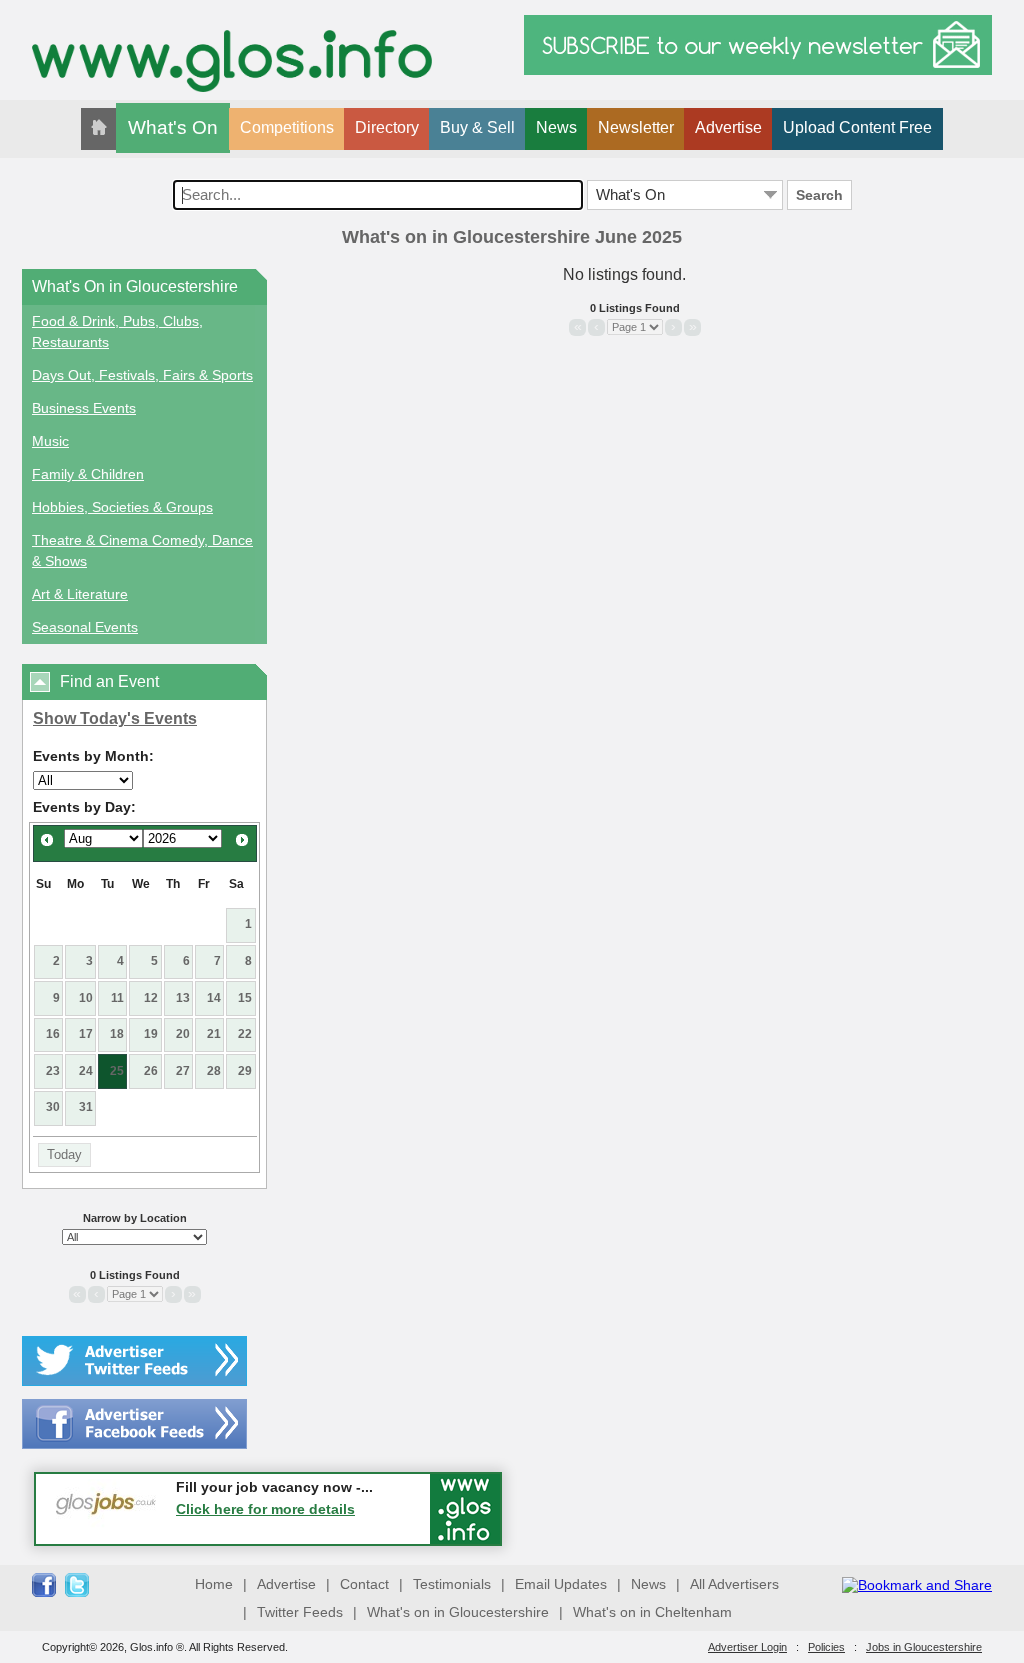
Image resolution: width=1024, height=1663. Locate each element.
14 (214, 998)
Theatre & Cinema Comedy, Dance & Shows (142, 550)
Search (819, 195)
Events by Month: (93, 756)
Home (214, 1584)
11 (117, 998)
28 (214, 1071)
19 (151, 1034)
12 (151, 998)
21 (214, 1034)
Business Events (84, 408)
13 (183, 998)
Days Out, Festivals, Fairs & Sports (142, 375)
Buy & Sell (477, 127)
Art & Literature (80, 594)
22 (245, 1034)
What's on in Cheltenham (652, 1612)
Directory (387, 127)
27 (183, 1071)
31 (86, 1107)
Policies (826, 1647)
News (556, 127)
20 (183, 1034)
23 (53, 1071)
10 (86, 998)
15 (245, 998)
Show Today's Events (115, 718)
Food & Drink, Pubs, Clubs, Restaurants (117, 331)
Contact (364, 1584)
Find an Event (109, 681)
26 (151, 1071)
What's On (173, 127)
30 (53, 1107)
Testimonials (452, 1584)
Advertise (728, 127)
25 (117, 1071)
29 (245, 1071)
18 (117, 1034)
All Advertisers (734, 1584)
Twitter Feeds (300, 1612)
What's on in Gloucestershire (458, 1612)
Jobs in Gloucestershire (924, 1647)
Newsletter (636, 127)
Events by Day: (84, 807)
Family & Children (88, 474)
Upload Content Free (857, 127)
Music (50, 441)
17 (86, 1034)
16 (53, 1034)
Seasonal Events (85, 627)
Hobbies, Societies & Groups (122, 507)
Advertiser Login (747, 1647)
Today (64, 1154)
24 (86, 1071)
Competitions (287, 127)
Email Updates (561, 1584)
